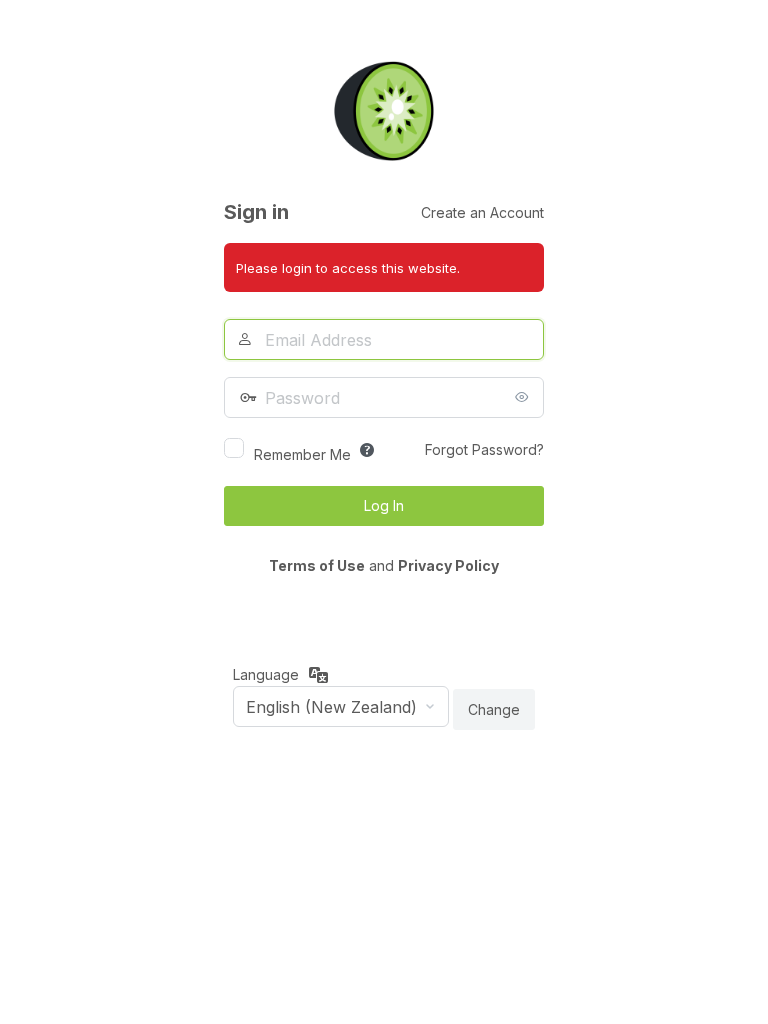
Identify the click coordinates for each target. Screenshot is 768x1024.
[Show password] (524, 397)
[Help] (367, 450)
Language (266, 674)
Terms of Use (317, 565)
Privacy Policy (448, 565)
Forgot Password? (484, 449)
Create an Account (482, 212)
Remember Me (302, 454)
